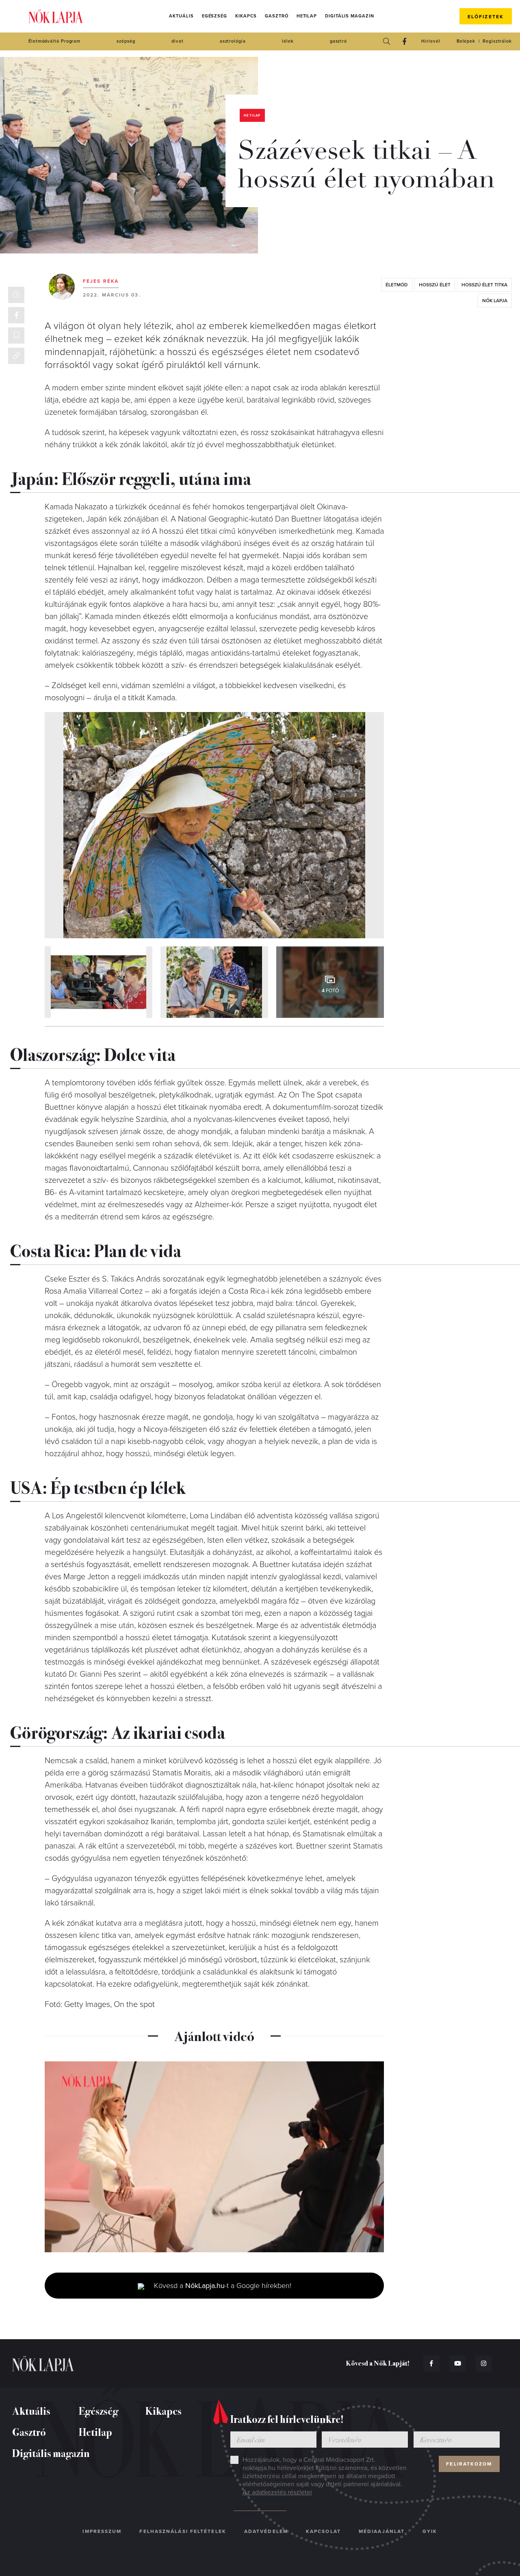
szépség (126, 41)
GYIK (430, 2531)
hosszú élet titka (484, 285)
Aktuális (181, 16)
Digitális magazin (349, 16)
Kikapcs (246, 16)
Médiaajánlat (382, 2531)
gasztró (338, 41)
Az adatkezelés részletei (277, 2492)
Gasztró (276, 16)
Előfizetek (486, 17)
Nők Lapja (56, 16)
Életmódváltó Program (54, 41)
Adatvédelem (266, 2531)
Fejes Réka (101, 281)
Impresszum (102, 2531)
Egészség (214, 16)
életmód (397, 285)
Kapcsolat (323, 2531)
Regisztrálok (497, 41)
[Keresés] (386, 41)
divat (178, 41)
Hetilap (307, 16)
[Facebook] (404, 41)
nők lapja (495, 301)
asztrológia (233, 41)
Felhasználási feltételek (183, 2531)
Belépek (466, 41)
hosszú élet (435, 285)
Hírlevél (431, 41)
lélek (288, 41)
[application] (214, 2157)
